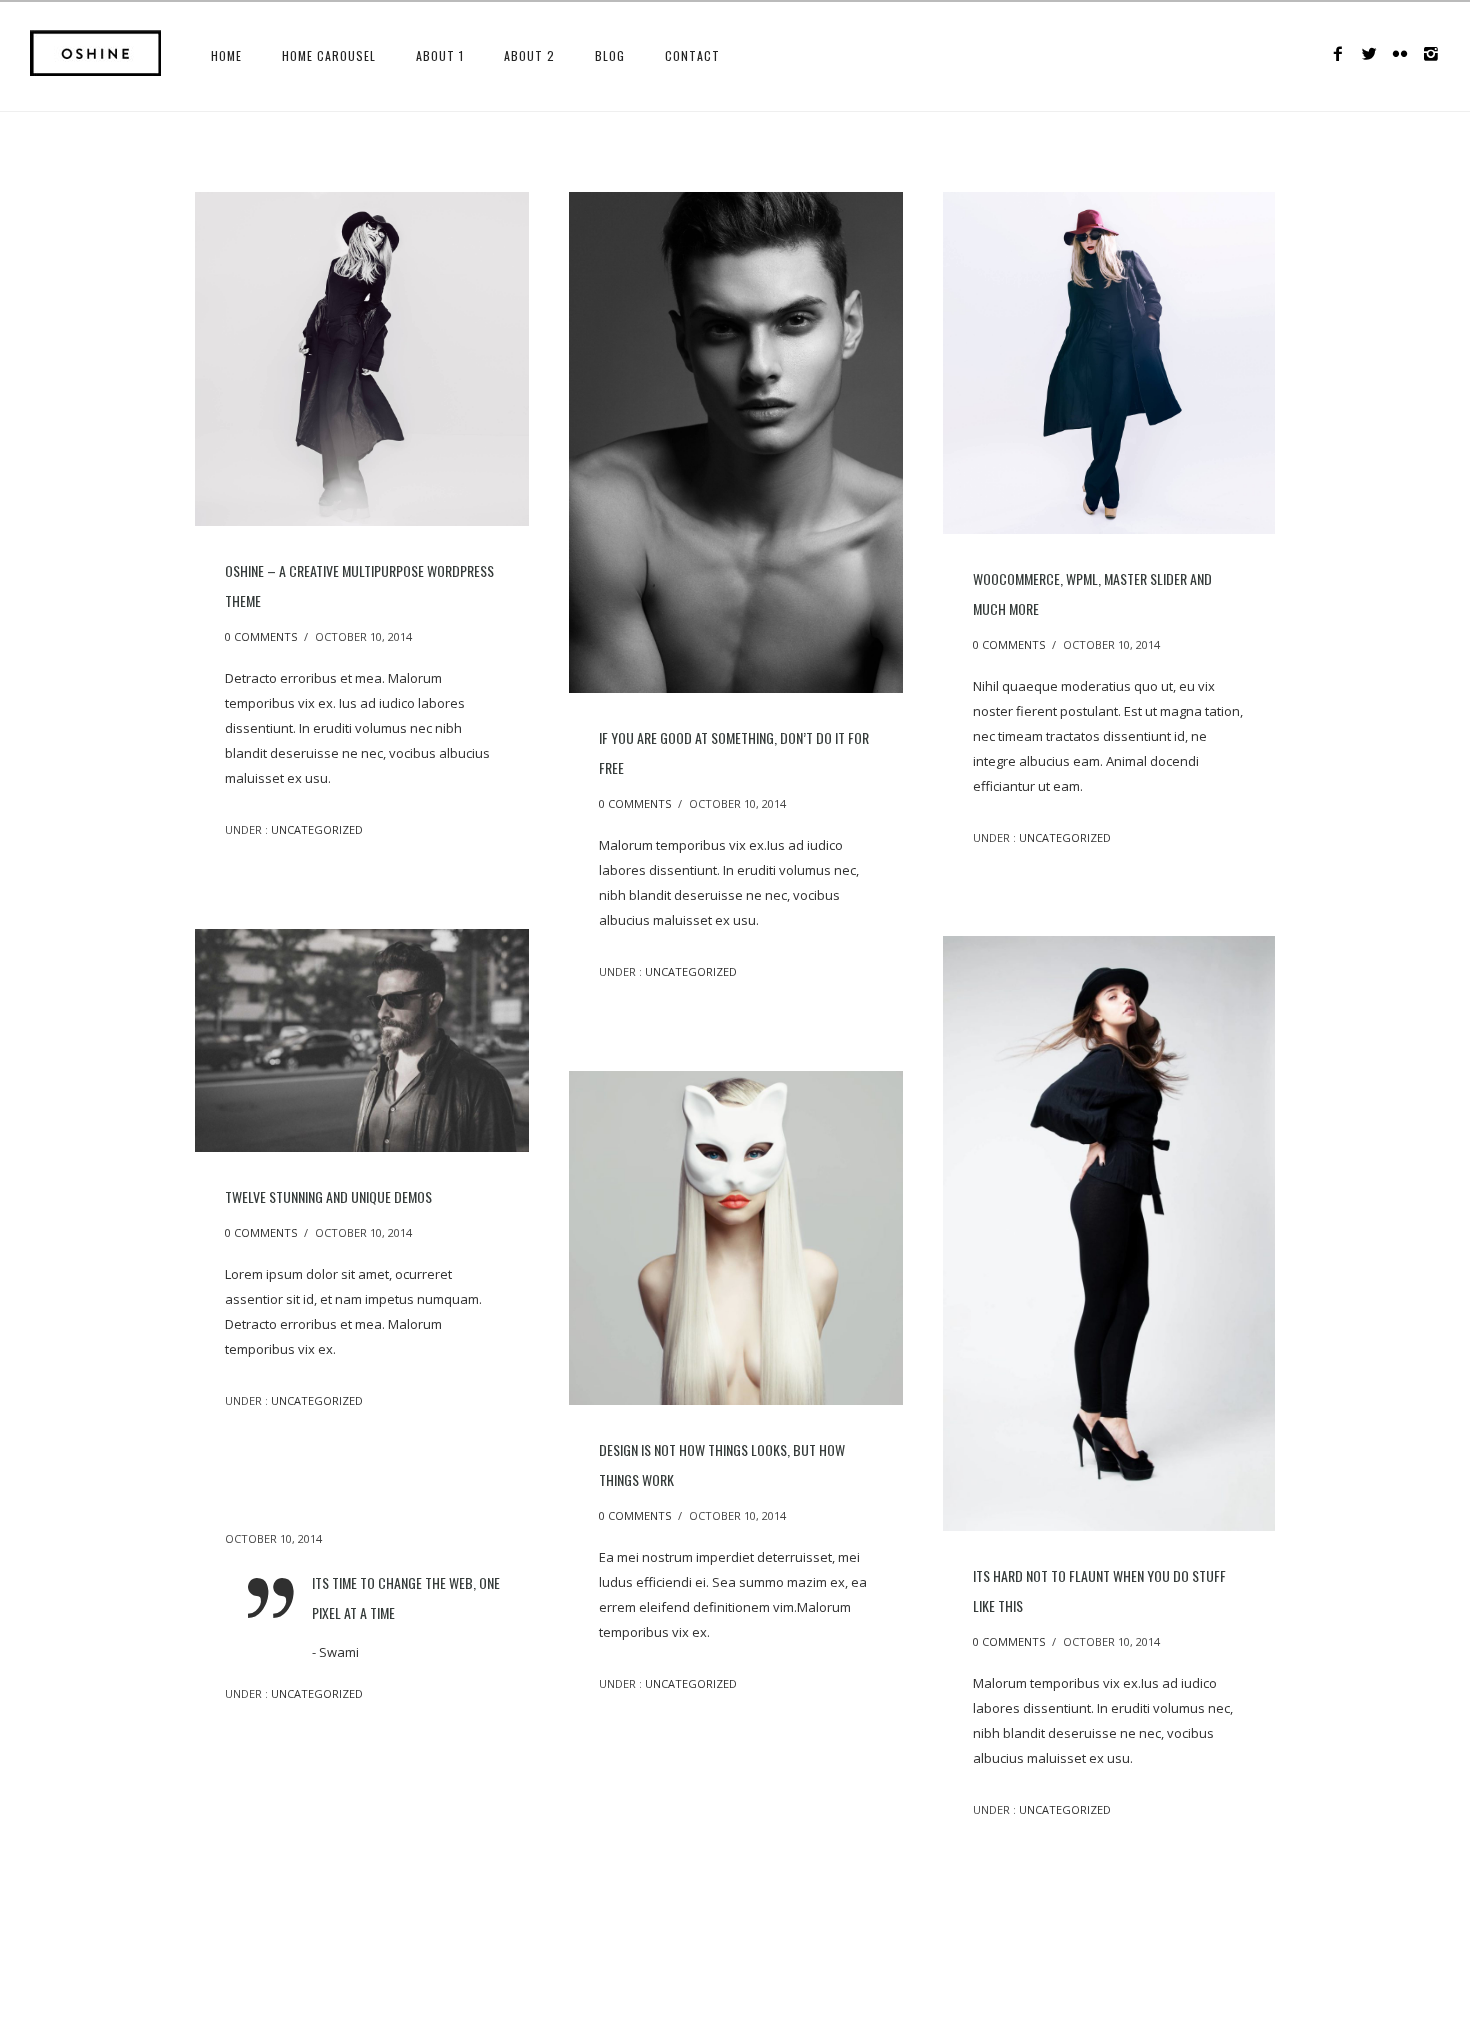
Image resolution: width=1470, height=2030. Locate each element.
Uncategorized (315, 829)
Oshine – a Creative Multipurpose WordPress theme (359, 585)
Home (226, 55)
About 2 (529, 55)
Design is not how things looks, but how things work (722, 1464)
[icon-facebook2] (1343, 54)
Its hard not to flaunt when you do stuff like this (1099, 1590)
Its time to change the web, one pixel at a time (406, 1597)
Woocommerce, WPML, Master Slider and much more (1092, 593)
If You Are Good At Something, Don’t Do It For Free (734, 752)
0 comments (261, 636)
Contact (692, 55)
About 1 (440, 55)
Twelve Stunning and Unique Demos (328, 1196)
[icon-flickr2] (1405, 54)
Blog (610, 55)
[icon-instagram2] (1431, 54)
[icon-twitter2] (1374, 54)
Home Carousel (329, 55)
